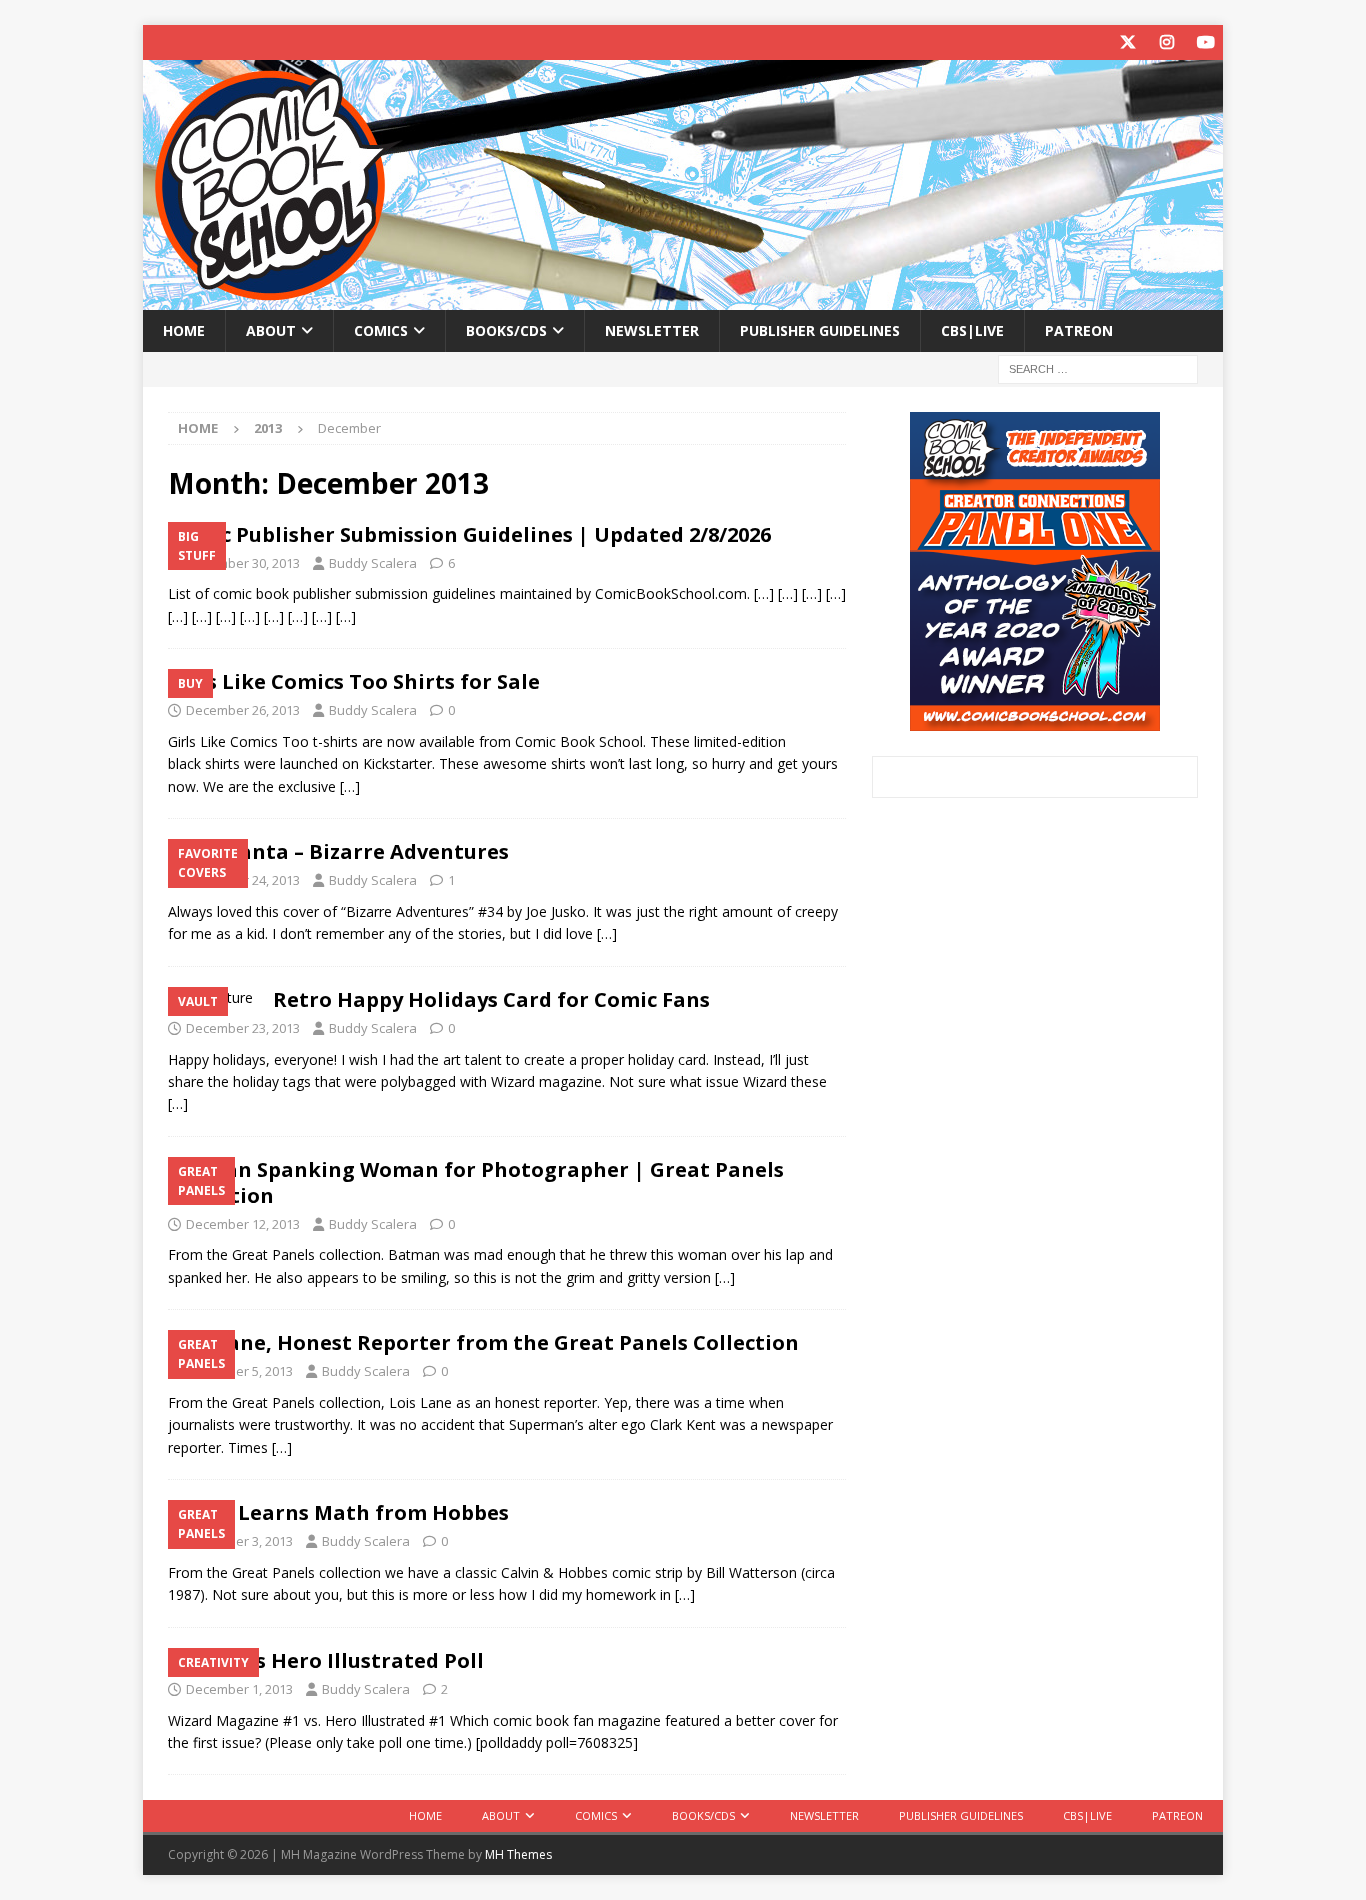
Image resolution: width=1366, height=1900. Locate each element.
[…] (764, 593)
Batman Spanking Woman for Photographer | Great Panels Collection (476, 1182)
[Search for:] (1098, 368)
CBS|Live (972, 330)
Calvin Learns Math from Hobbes (338, 1512)
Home (184, 330)
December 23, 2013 (243, 1028)
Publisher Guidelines (820, 330)
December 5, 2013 (239, 1371)
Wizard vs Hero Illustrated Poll (326, 1660)
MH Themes (518, 1854)
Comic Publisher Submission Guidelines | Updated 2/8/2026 (469, 534)
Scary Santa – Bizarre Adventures (338, 851)
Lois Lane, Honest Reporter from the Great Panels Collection (483, 1342)
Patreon (1079, 330)
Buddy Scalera (373, 563)
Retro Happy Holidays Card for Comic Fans (491, 999)
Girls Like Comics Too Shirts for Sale (354, 681)
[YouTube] (1205, 42)
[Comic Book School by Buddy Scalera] (683, 298)
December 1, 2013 (239, 1689)
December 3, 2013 (239, 1541)
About (271, 330)
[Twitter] (1127, 42)
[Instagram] (1166, 42)
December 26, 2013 (243, 710)
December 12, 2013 (243, 1224)
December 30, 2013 (243, 563)
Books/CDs (506, 330)
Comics (381, 330)
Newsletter (652, 330)
